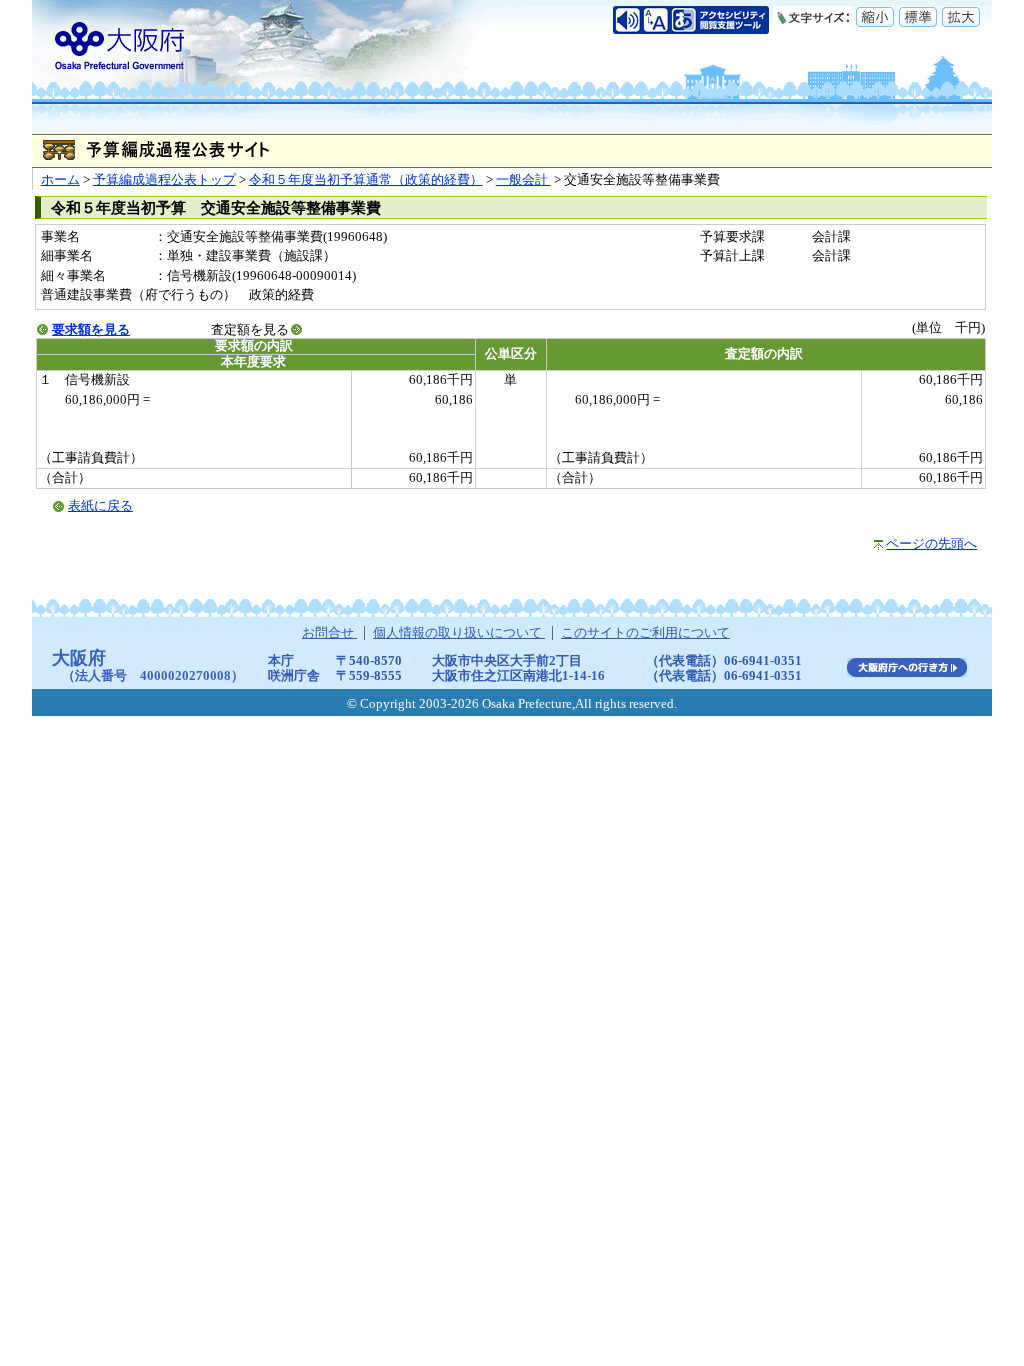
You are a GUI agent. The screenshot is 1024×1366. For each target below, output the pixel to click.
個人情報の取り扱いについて (459, 633)
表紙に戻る (100, 506)
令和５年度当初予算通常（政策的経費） (366, 180)
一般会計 (523, 180)
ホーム (60, 180)
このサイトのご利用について (645, 633)
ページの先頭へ (931, 544)
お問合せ (329, 633)
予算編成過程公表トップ (164, 180)
